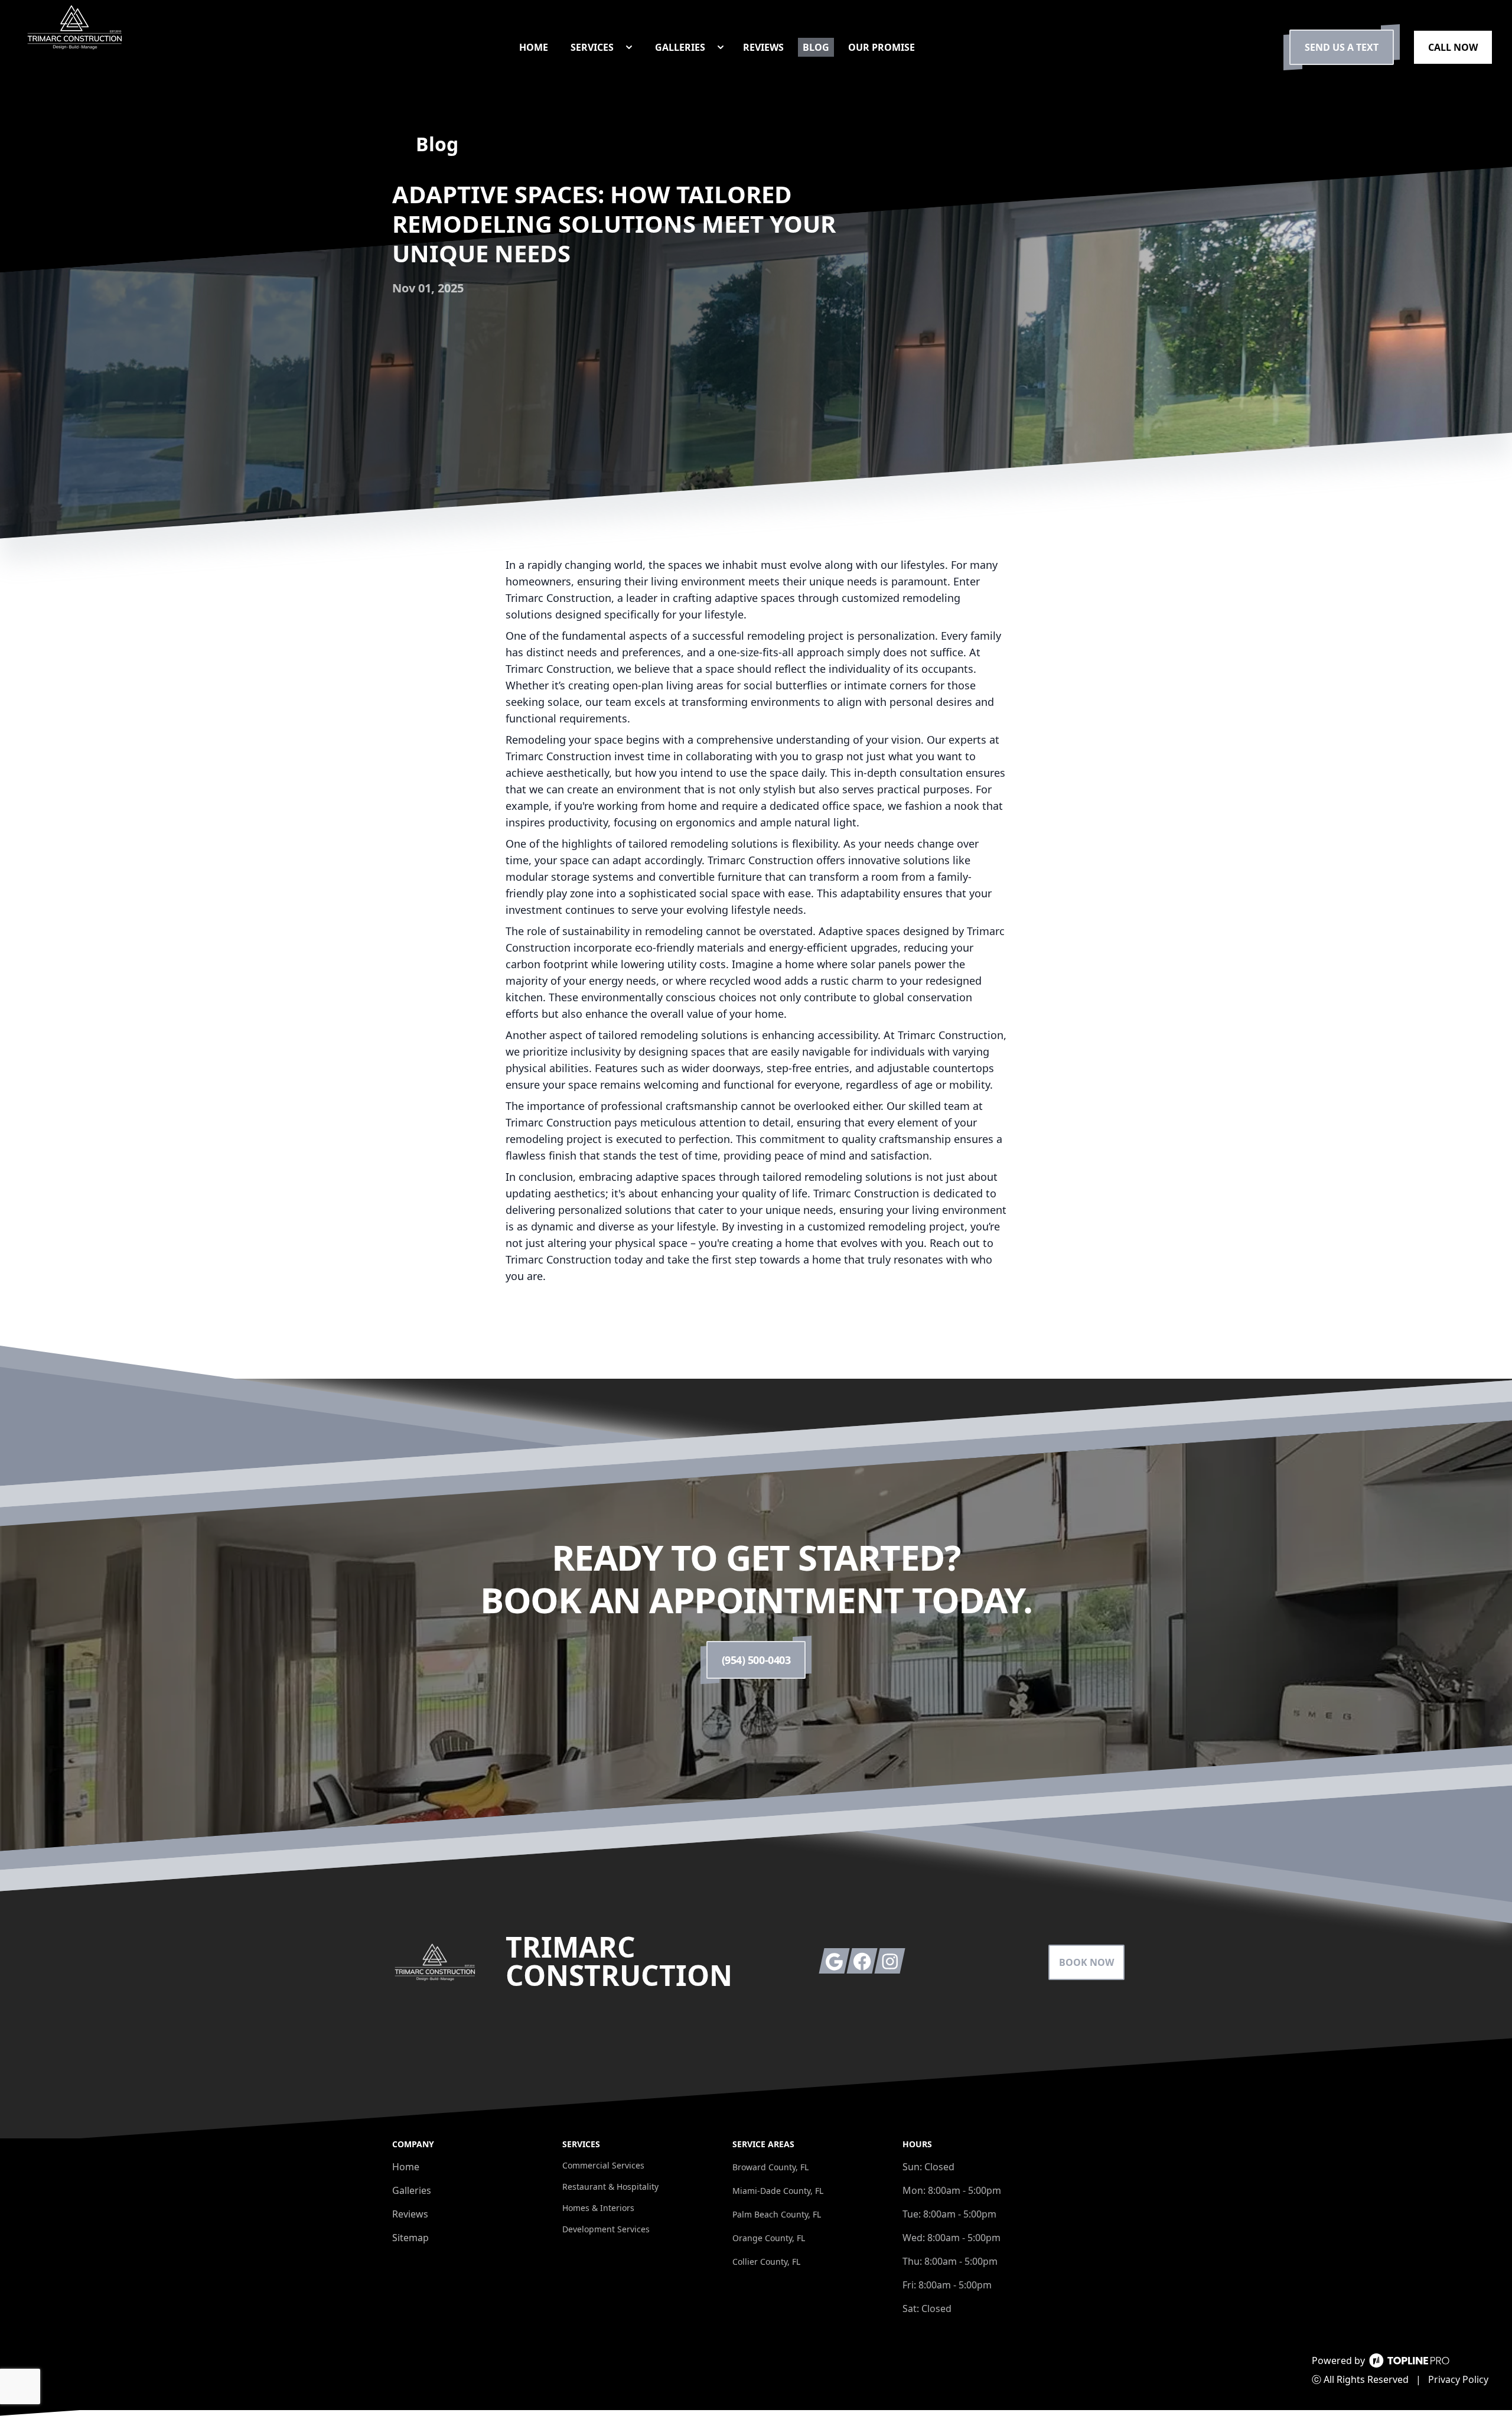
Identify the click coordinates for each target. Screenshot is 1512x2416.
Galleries (412, 2190)
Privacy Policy (1458, 2379)
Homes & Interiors (598, 2208)
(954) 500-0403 (756, 1660)
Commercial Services (603, 2165)
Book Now (1086, 1962)
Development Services (606, 2229)
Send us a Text (1342, 47)
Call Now (1453, 47)
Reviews (410, 2214)
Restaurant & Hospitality (610, 2187)
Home (406, 2167)
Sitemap (410, 2238)
